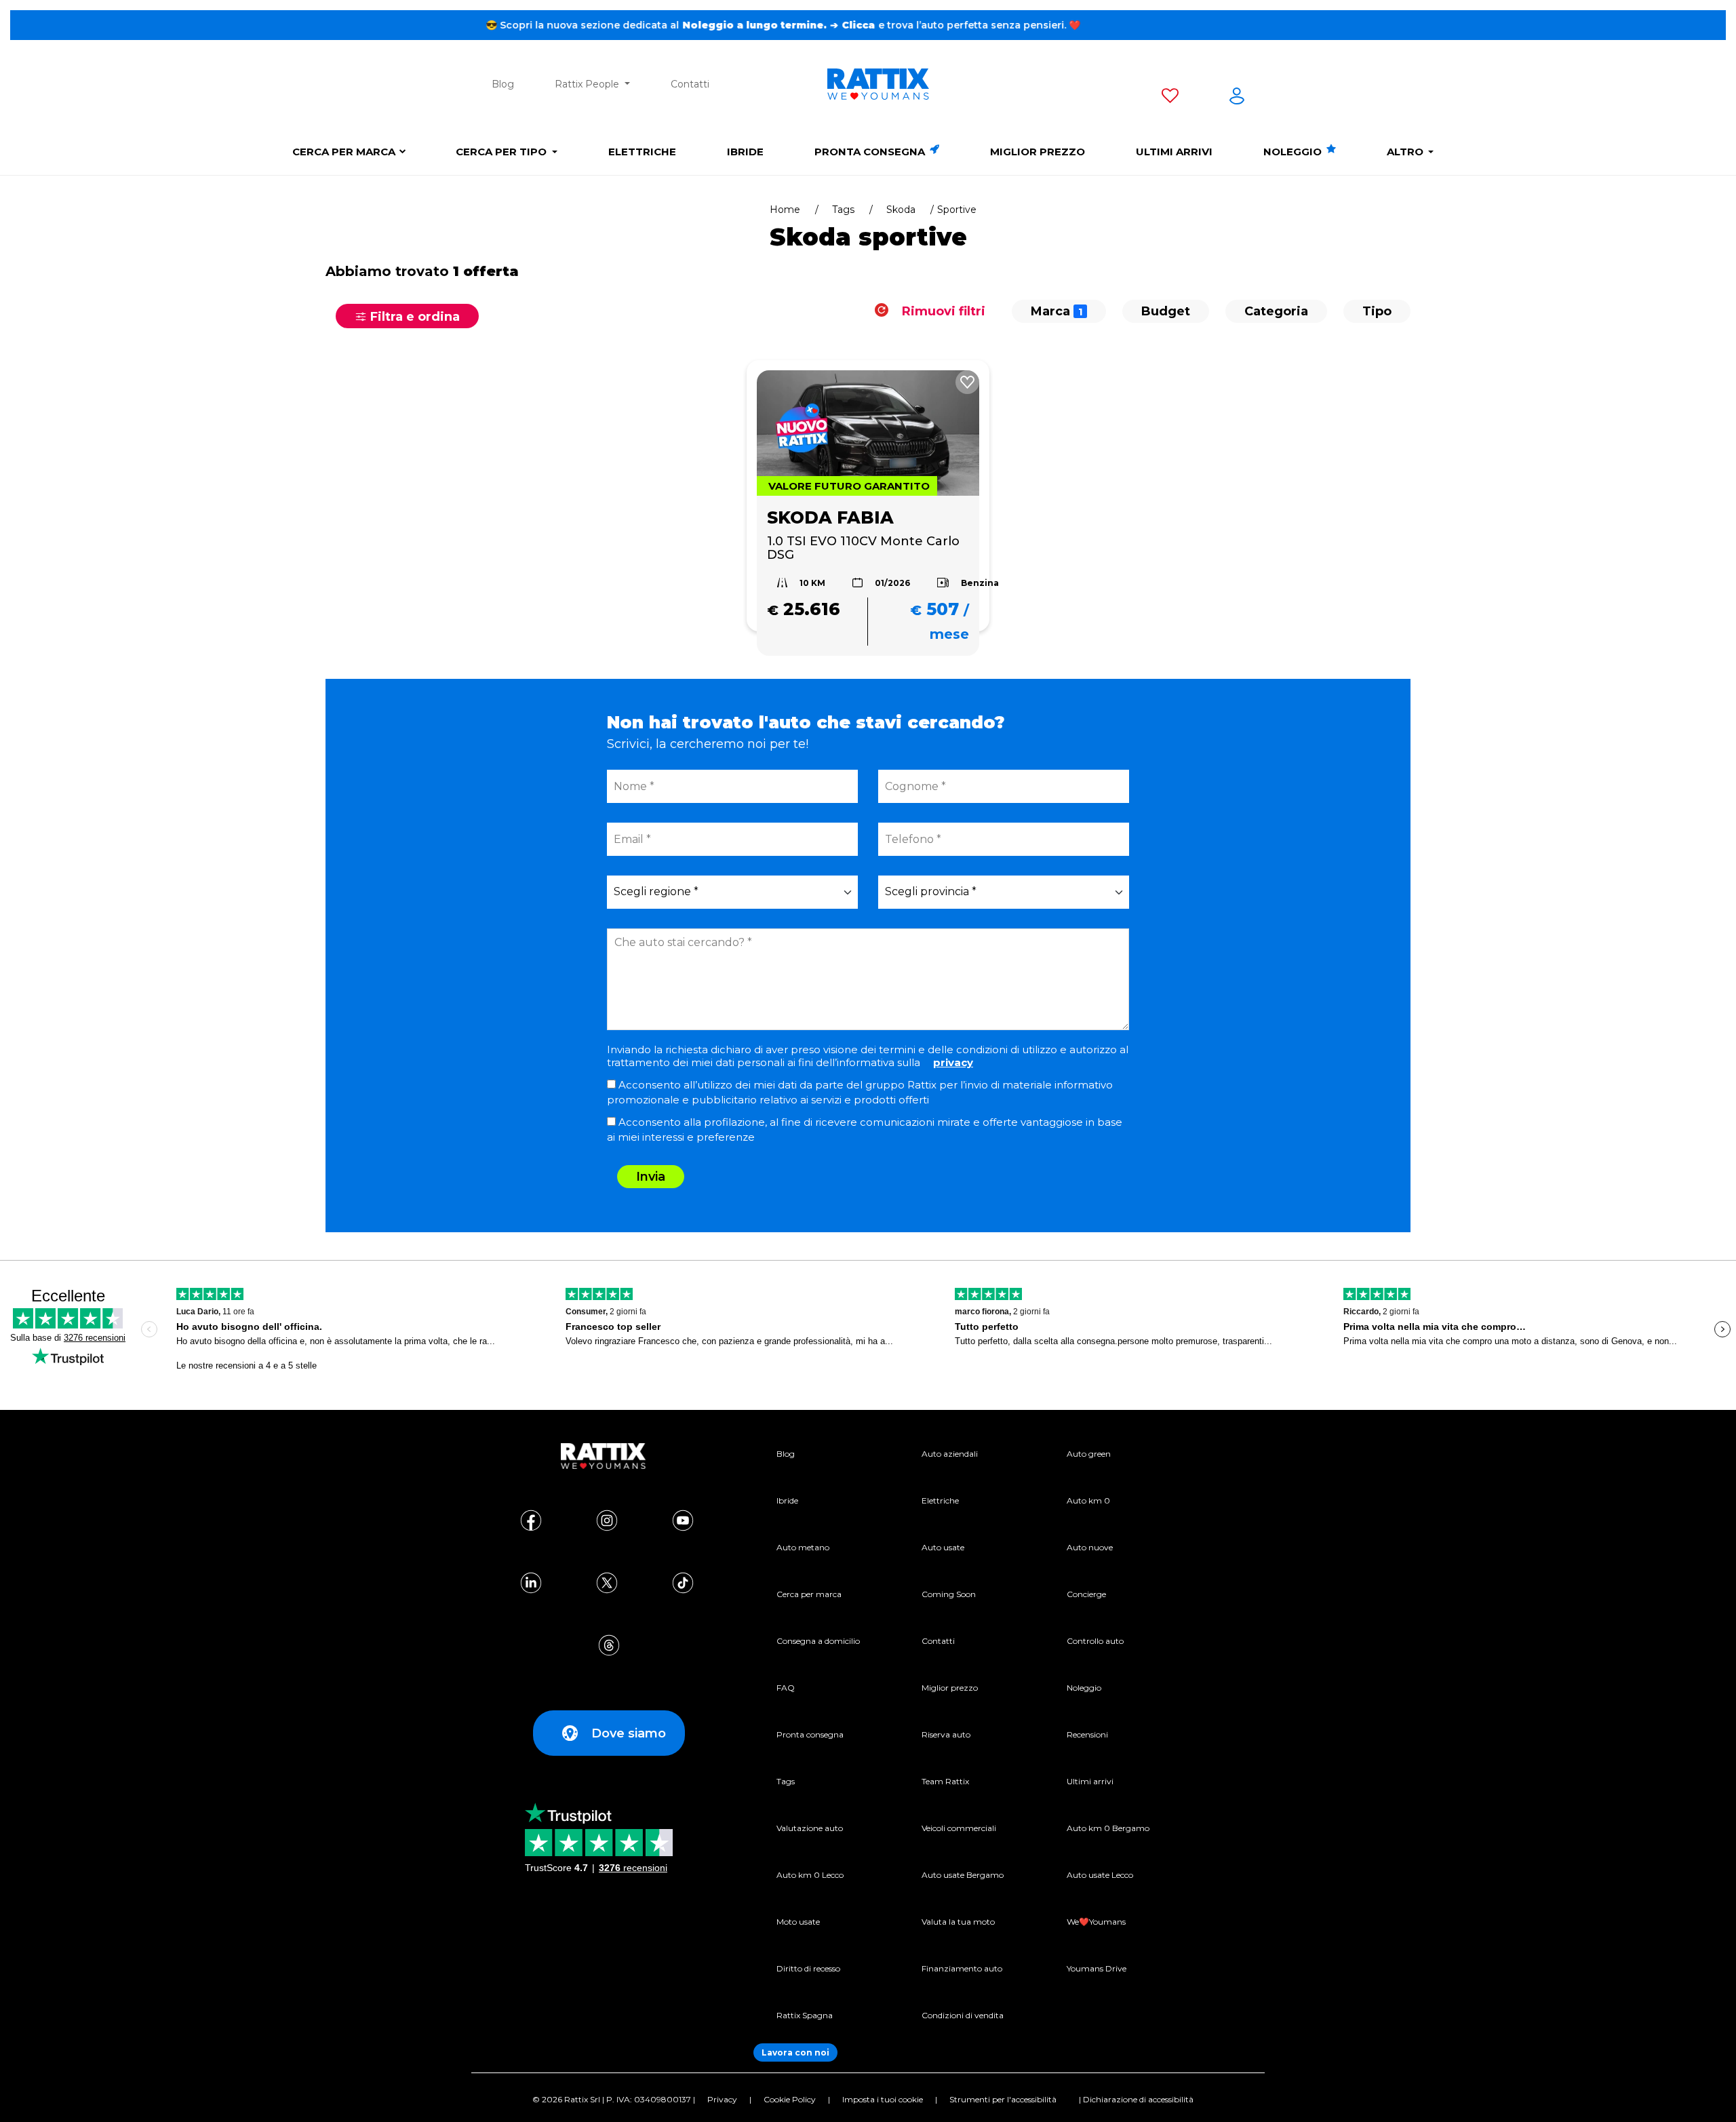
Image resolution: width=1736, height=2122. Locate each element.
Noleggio (1294, 152)
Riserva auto (946, 1734)
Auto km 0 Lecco (810, 1875)
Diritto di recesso (808, 1968)
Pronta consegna (871, 152)
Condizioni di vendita (963, 2015)
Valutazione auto (810, 1828)
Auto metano (803, 1547)
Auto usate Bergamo (963, 1875)
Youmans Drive (1097, 1968)
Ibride (745, 152)
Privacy (722, 2099)
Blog (503, 84)
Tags (843, 210)
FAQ (786, 1688)
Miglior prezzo (1038, 152)
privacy (953, 1062)
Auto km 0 (1088, 1500)
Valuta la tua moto (958, 1922)
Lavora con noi (795, 2052)
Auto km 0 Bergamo (1108, 1828)
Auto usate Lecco (1100, 1875)
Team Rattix (945, 1781)
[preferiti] (1170, 98)
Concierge (1086, 1594)
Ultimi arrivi (1174, 152)
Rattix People (588, 84)
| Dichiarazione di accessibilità (1136, 2099)
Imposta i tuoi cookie (883, 2099)
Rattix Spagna (805, 2015)
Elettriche (642, 152)
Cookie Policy (790, 2099)
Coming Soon (949, 1594)
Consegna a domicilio (818, 1641)
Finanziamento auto (962, 1968)
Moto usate (798, 1922)
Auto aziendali (950, 1454)
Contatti (690, 84)
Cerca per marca (344, 152)
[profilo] (1237, 98)
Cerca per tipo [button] (502, 152)
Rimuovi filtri (942, 311)
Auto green (1089, 1454)
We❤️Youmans (1096, 1922)
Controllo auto (1095, 1641)
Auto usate (943, 1547)
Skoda (901, 210)
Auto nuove (1090, 1547)
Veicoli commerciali (959, 1828)
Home (785, 210)
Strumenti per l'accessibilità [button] (1003, 2099)
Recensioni (1087, 1734)
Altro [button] (1406, 152)
